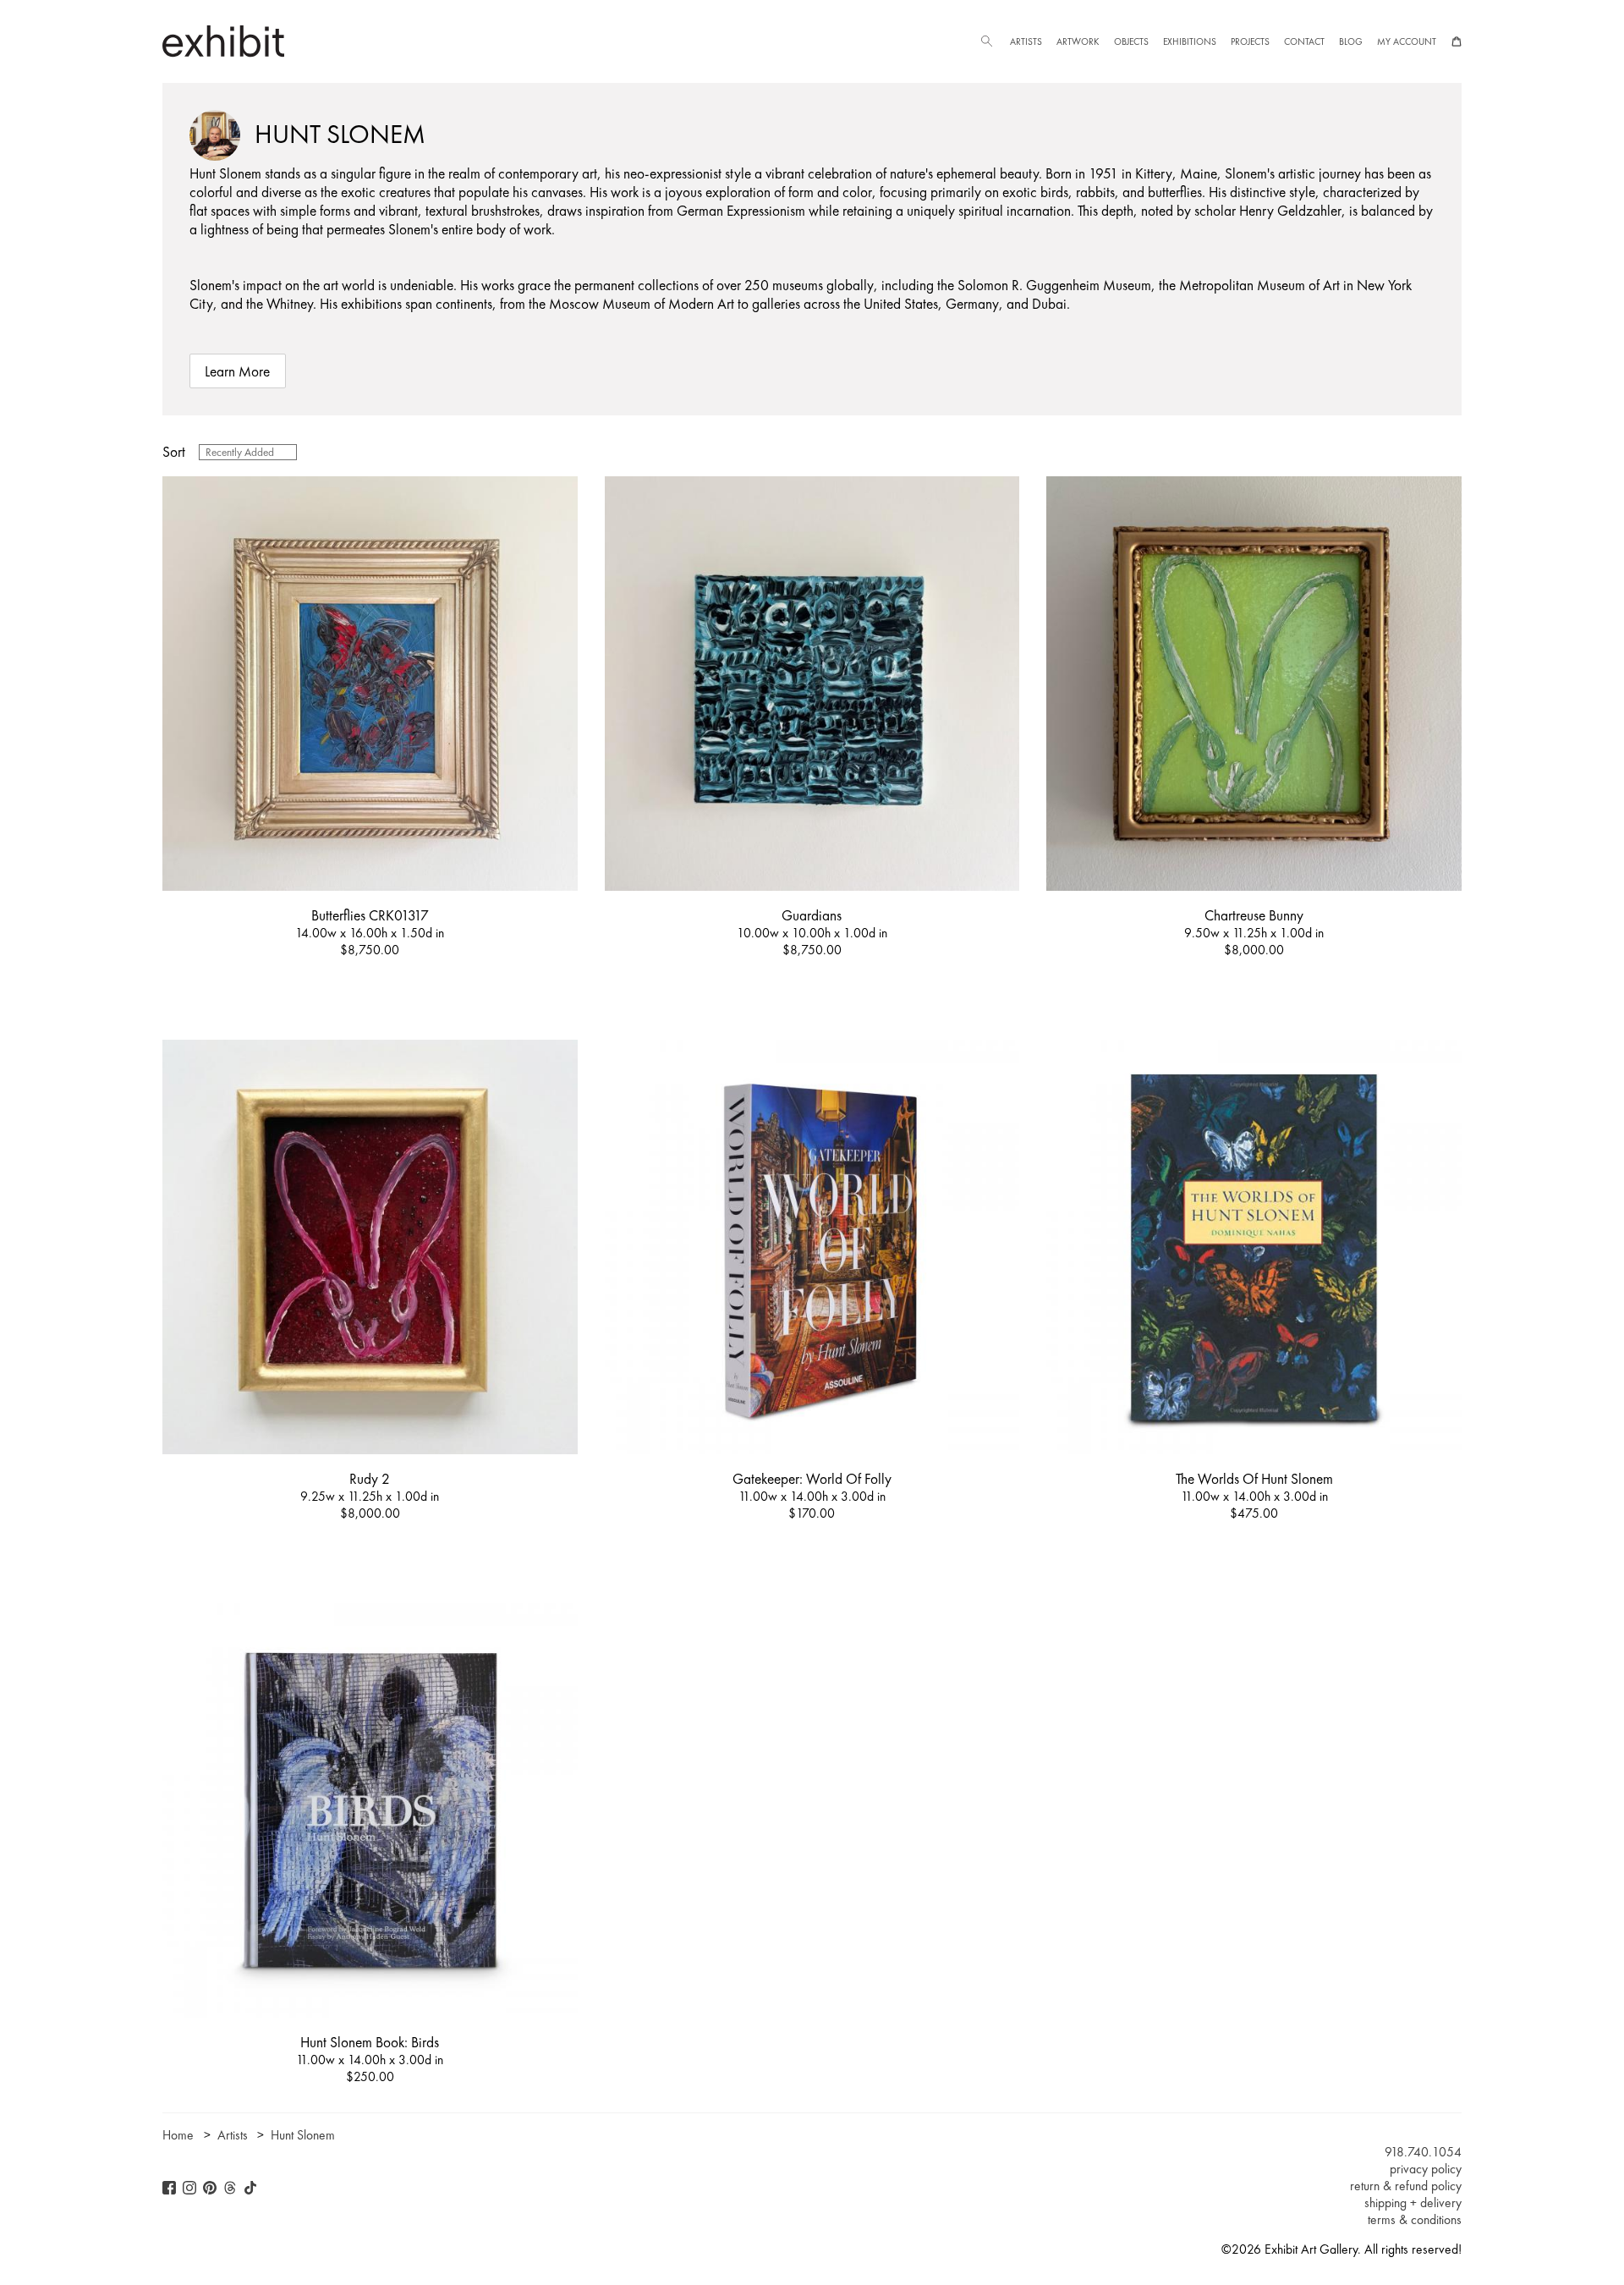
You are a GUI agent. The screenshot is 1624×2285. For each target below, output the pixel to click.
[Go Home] (223, 41)
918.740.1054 (1423, 2152)
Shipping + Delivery (1413, 2203)
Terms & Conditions (1415, 2220)
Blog (1351, 41)
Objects (1131, 41)
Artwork (1078, 41)
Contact (1304, 41)
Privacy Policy (1426, 2169)
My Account (1407, 41)
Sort (174, 452)
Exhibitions (1190, 41)
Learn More (237, 371)
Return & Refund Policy (1406, 2186)
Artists (1026, 41)
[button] (986, 41)
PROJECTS (1250, 41)
